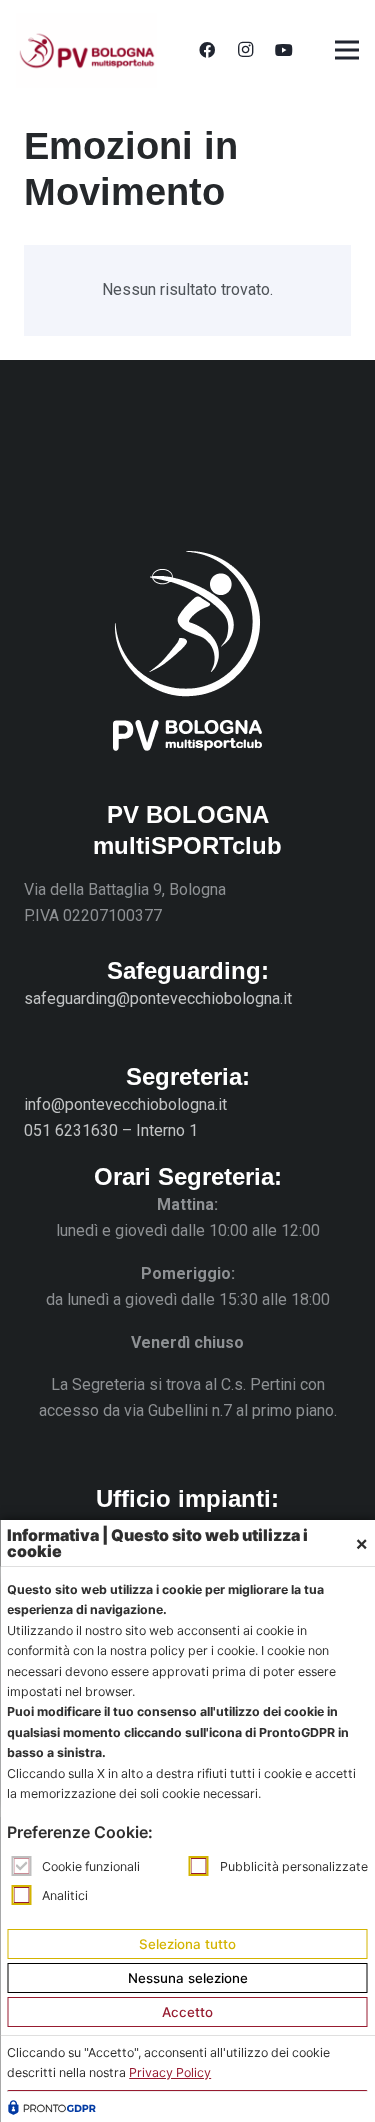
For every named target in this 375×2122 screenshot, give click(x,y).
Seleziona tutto (187, 1944)
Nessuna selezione (188, 1978)
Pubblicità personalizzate (294, 1866)
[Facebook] (207, 50)
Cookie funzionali (91, 1866)
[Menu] (347, 50)
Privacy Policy (170, 2072)
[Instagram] (245, 50)
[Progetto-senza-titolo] (86, 50)
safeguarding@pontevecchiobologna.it (158, 998)
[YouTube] (284, 50)
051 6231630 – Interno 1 (111, 1130)
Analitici (65, 1895)
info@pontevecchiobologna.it (125, 1104)
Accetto (187, 2012)
